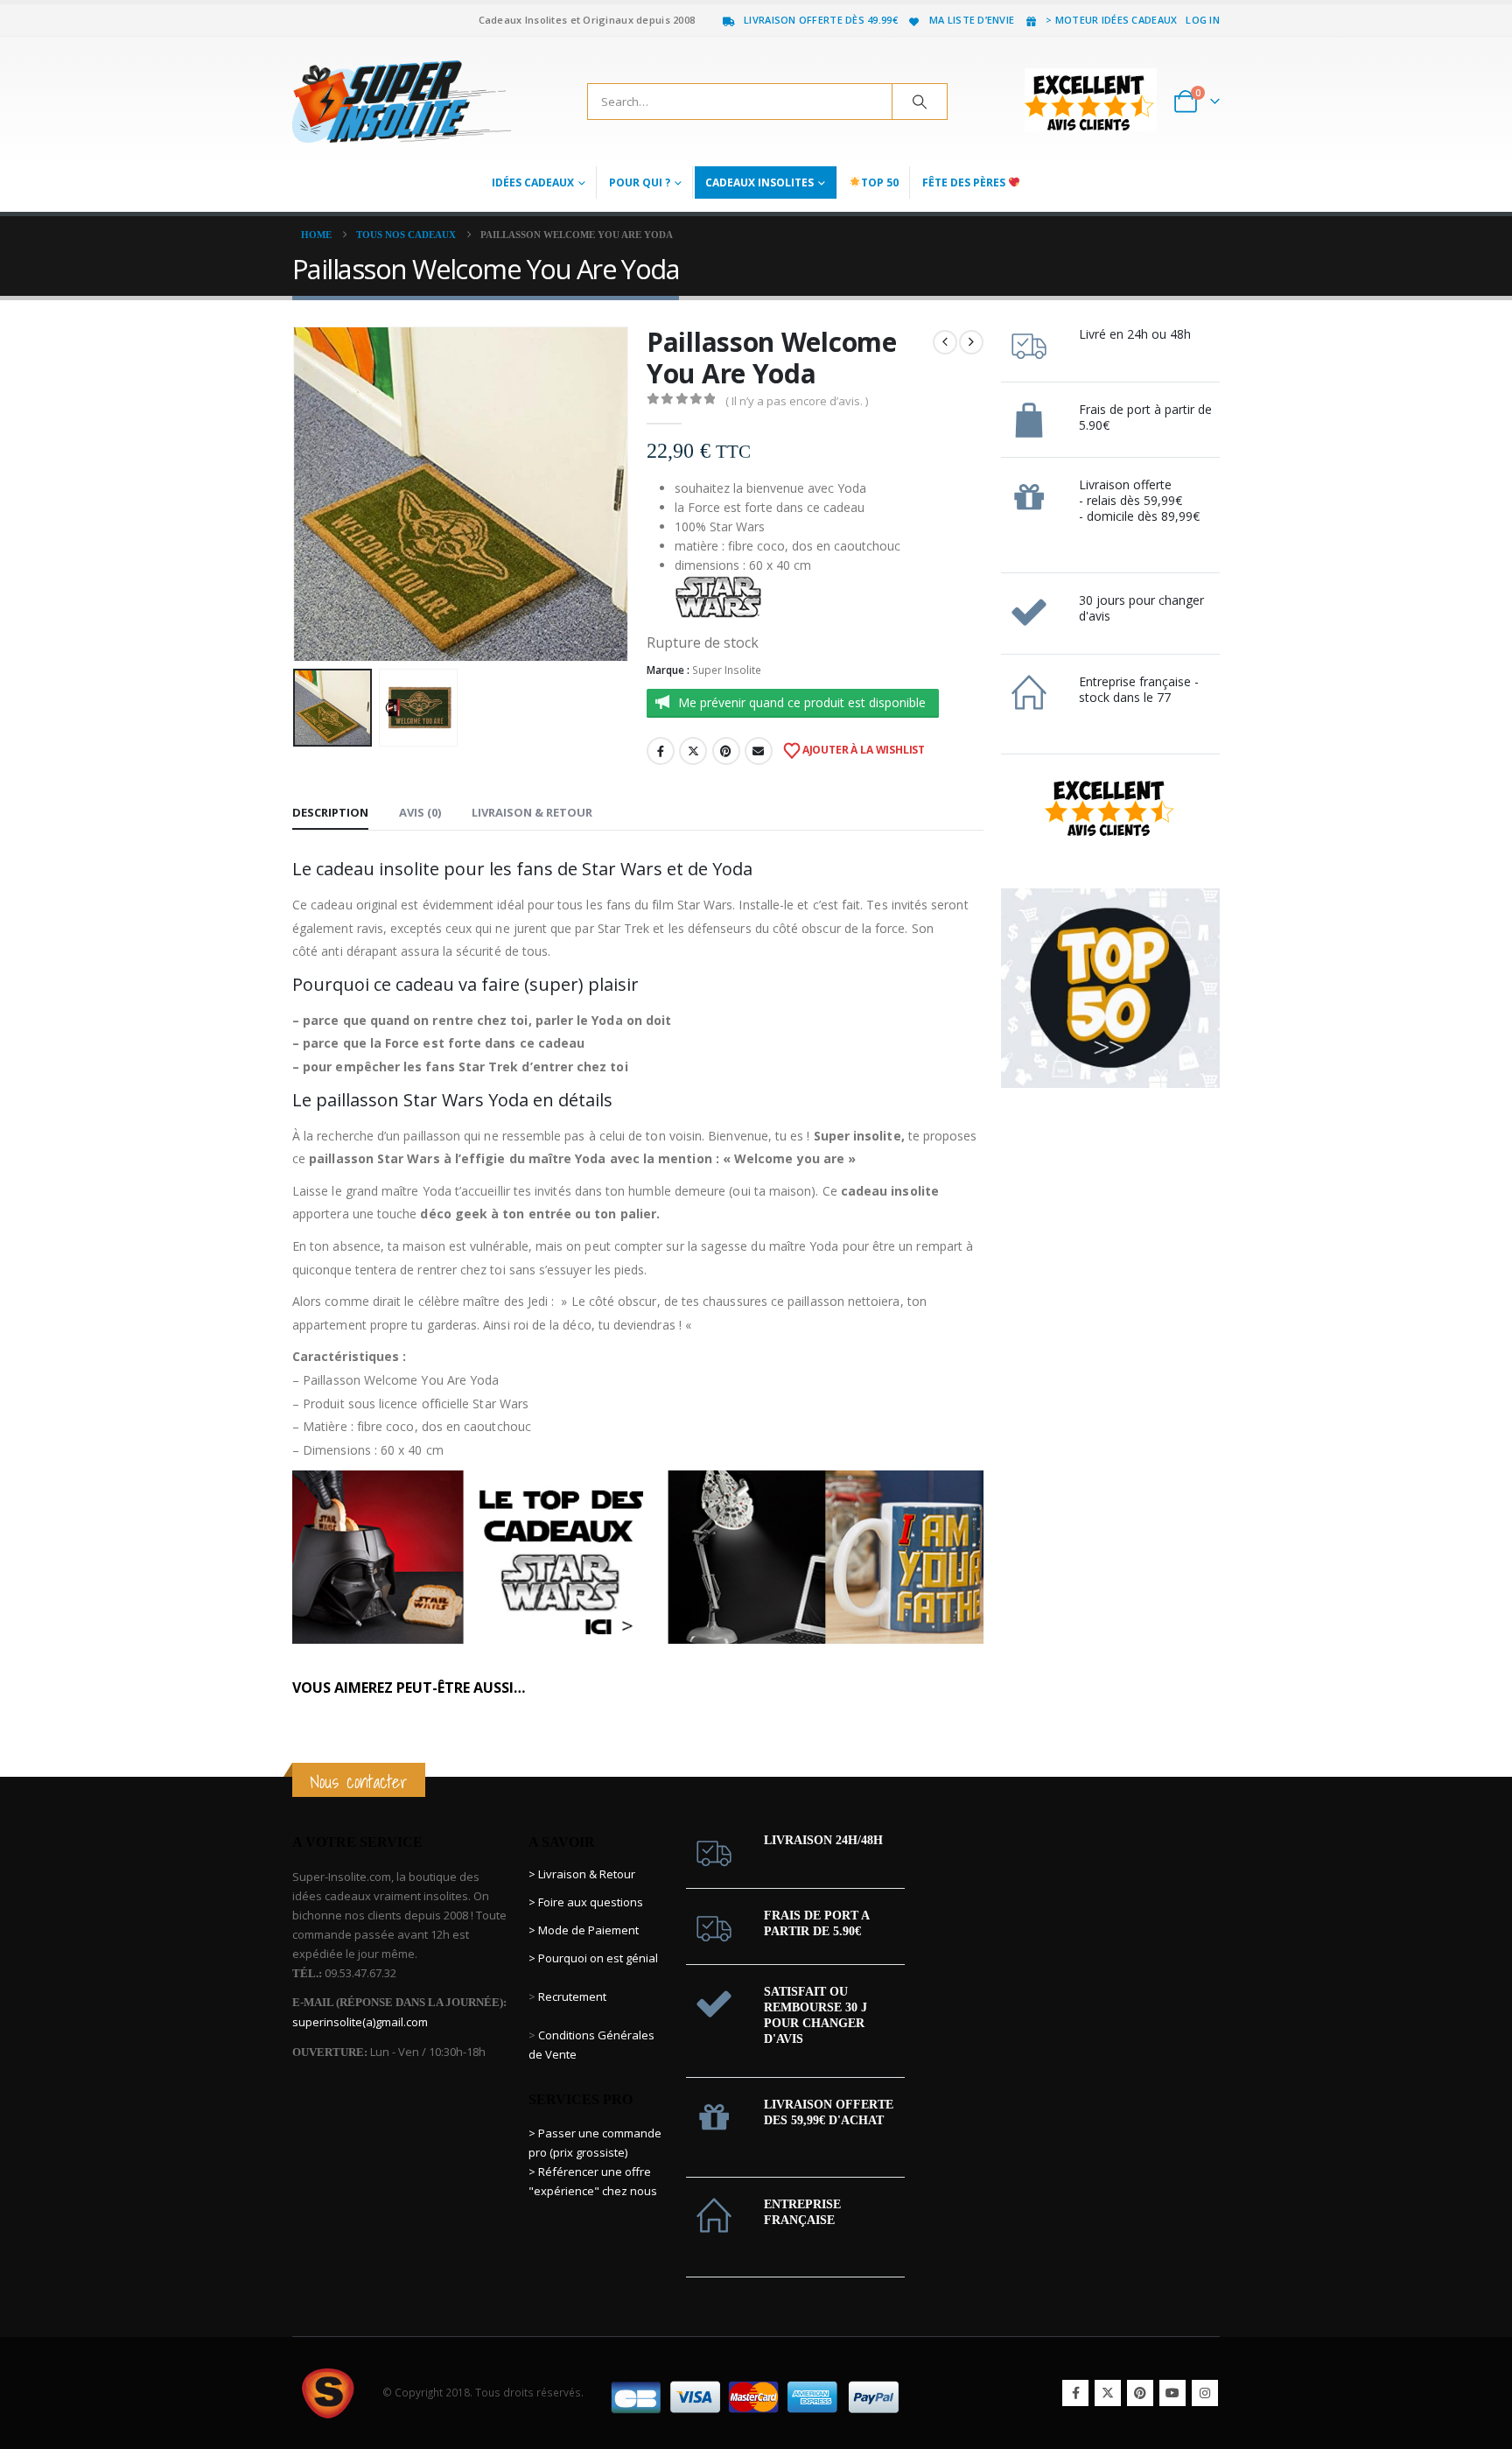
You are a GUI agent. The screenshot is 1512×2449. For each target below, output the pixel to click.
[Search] (920, 102)
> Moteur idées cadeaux (1111, 20)
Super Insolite (727, 670)
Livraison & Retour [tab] (532, 812)
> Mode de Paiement (584, 1930)
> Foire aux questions (586, 1902)
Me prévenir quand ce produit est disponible (802, 702)
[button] (297, 494)
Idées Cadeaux (533, 182)
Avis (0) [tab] (420, 812)
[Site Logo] (402, 102)
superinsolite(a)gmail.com (360, 2022)
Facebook (661, 751)
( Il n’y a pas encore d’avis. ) (797, 401)
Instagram (1205, 2393)
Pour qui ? (640, 182)
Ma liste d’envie (972, 20)
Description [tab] (330, 812)
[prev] (945, 342)
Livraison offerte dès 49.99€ (821, 20)
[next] (971, 342)
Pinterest (726, 751)
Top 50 (880, 182)
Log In (1203, 20)
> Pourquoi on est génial (595, 1958)
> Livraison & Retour (582, 1874)
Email (759, 751)
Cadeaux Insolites (759, 182)
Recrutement (572, 1996)
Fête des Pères (965, 182)
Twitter (693, 751)
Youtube (1172, 2393)
